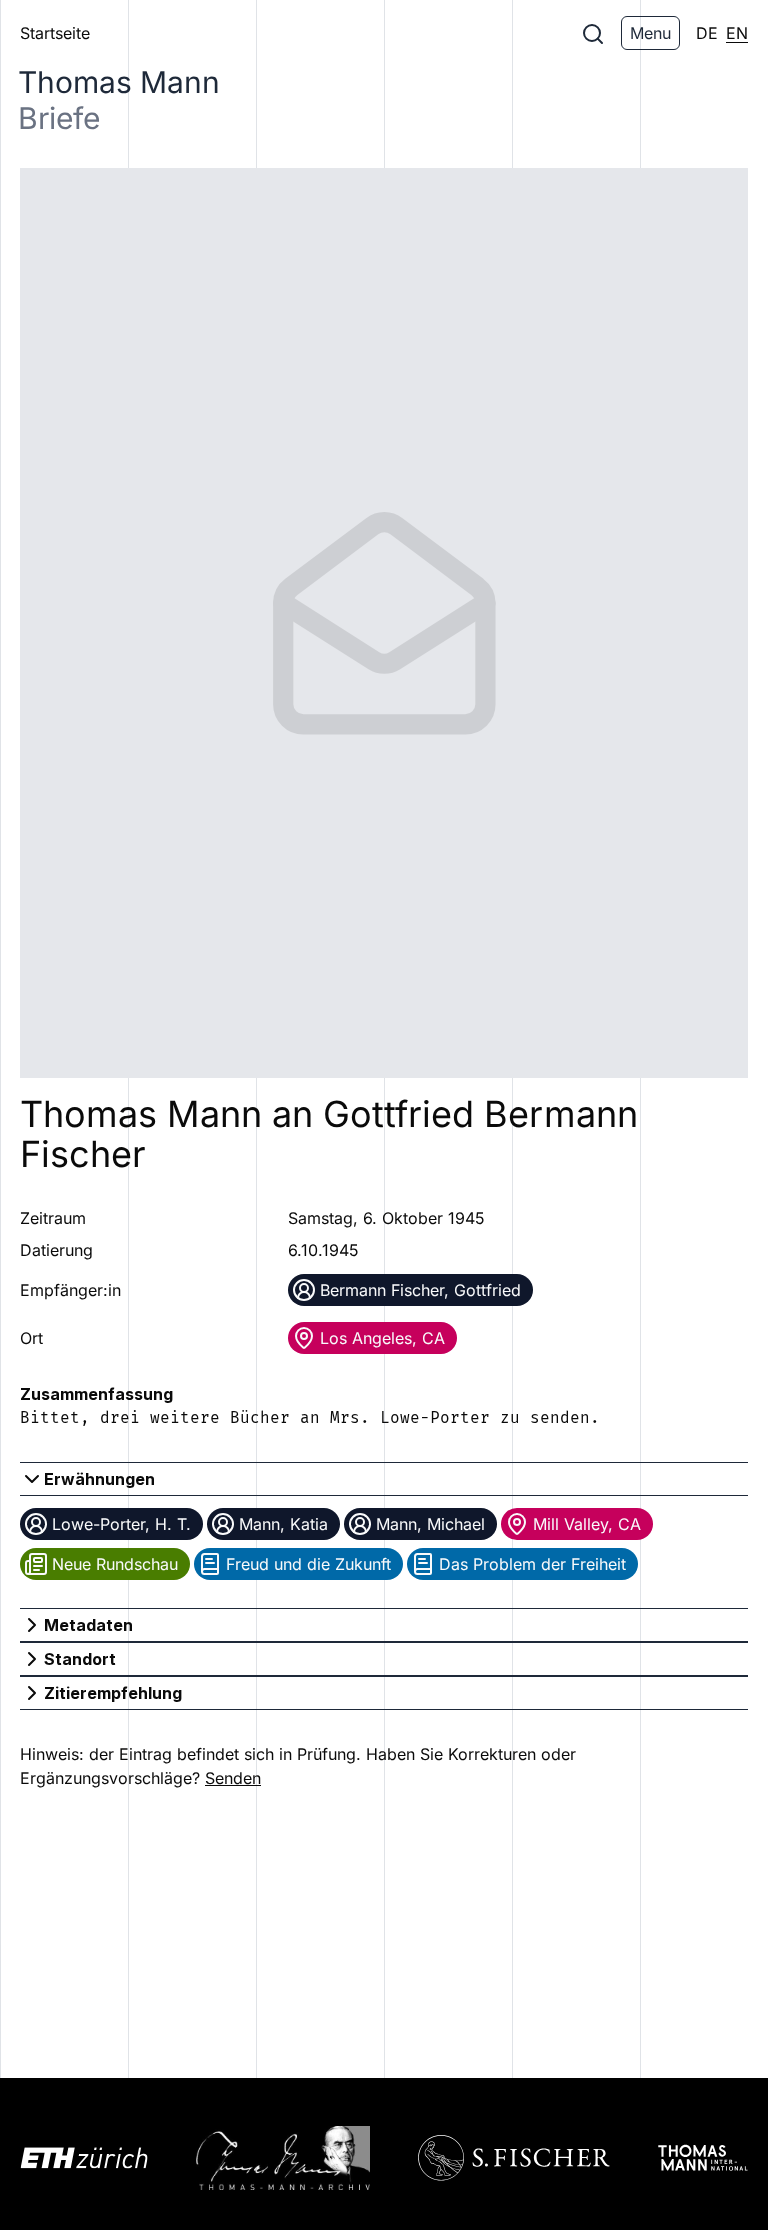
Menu (650, 33)
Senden (233, 1778)
